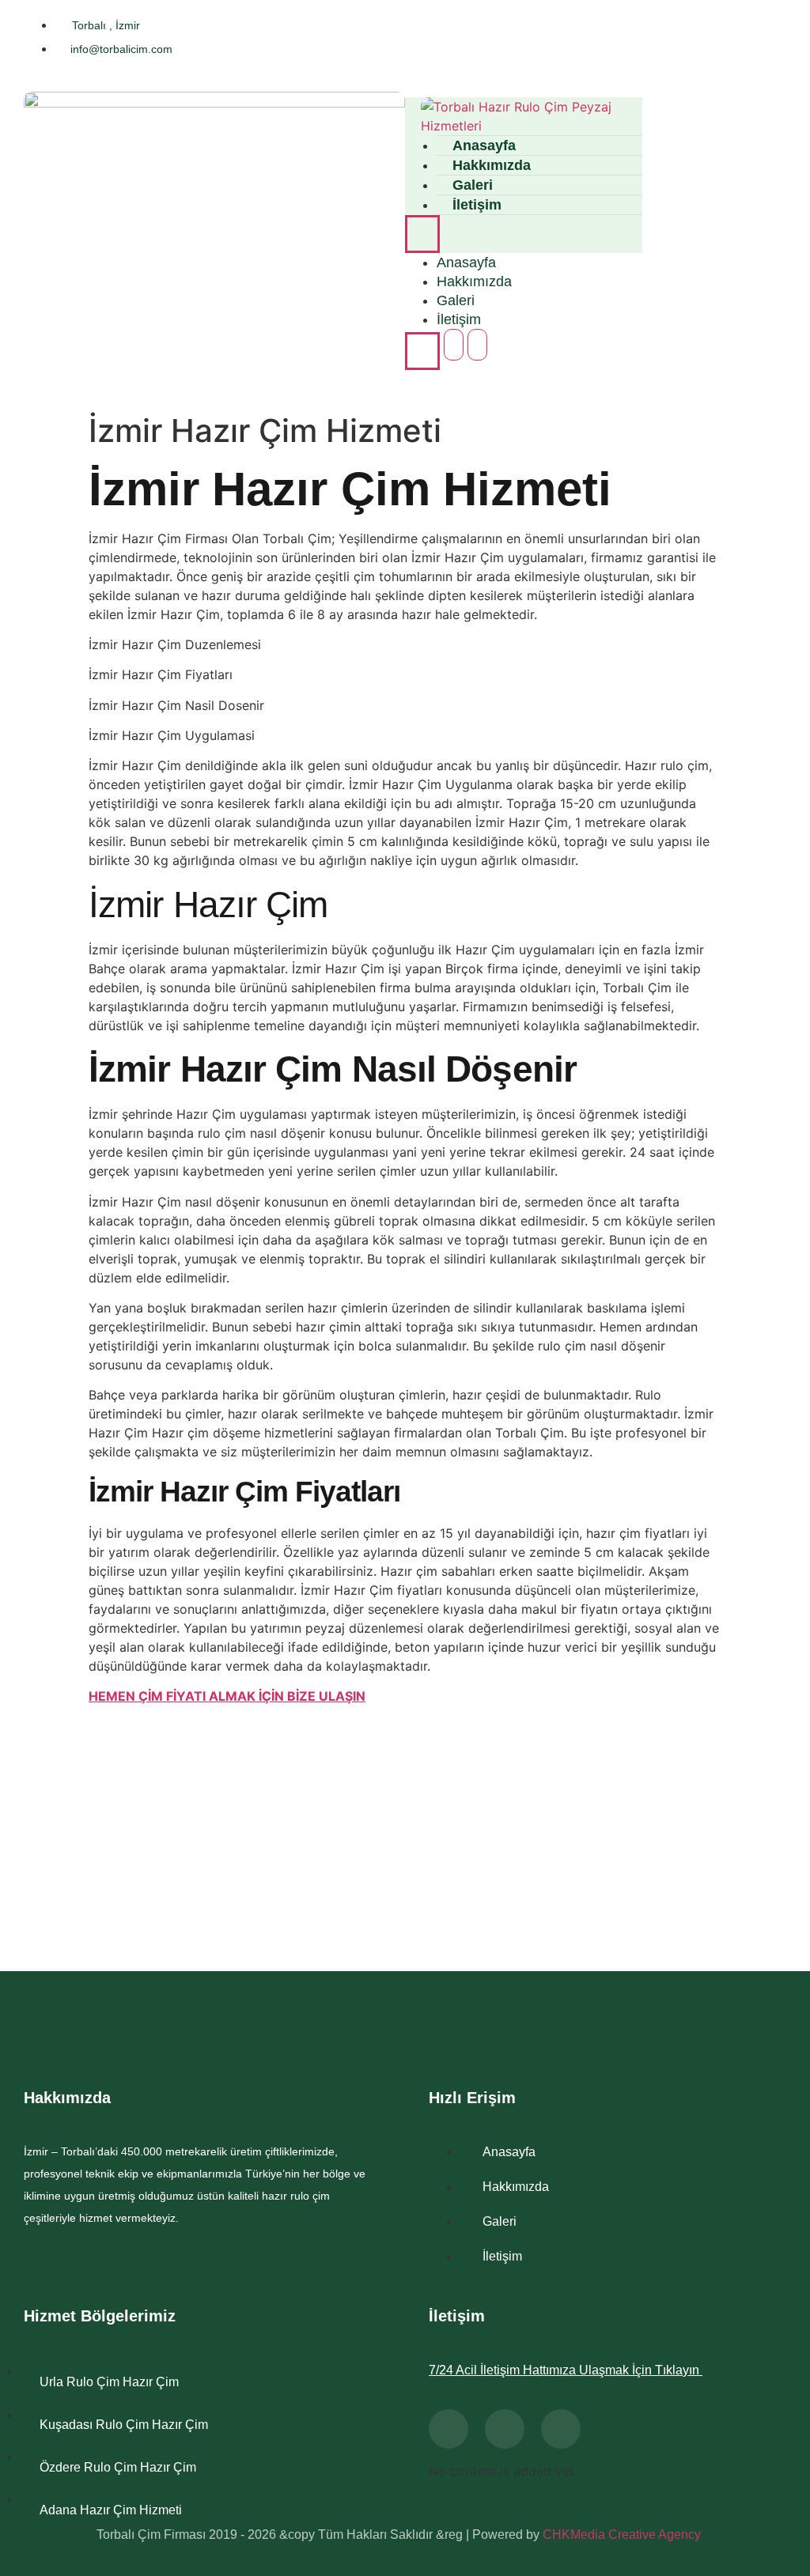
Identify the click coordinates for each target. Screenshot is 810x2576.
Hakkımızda (474, 281)
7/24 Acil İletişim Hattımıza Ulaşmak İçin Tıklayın (566, 2370)
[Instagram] (766, 38)
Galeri (456, 300)
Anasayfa (466, 263)
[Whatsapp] (505, 2429)
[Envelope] (561, 2429)
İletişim (477, 205)
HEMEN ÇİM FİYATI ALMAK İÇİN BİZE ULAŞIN (227, 1696)
